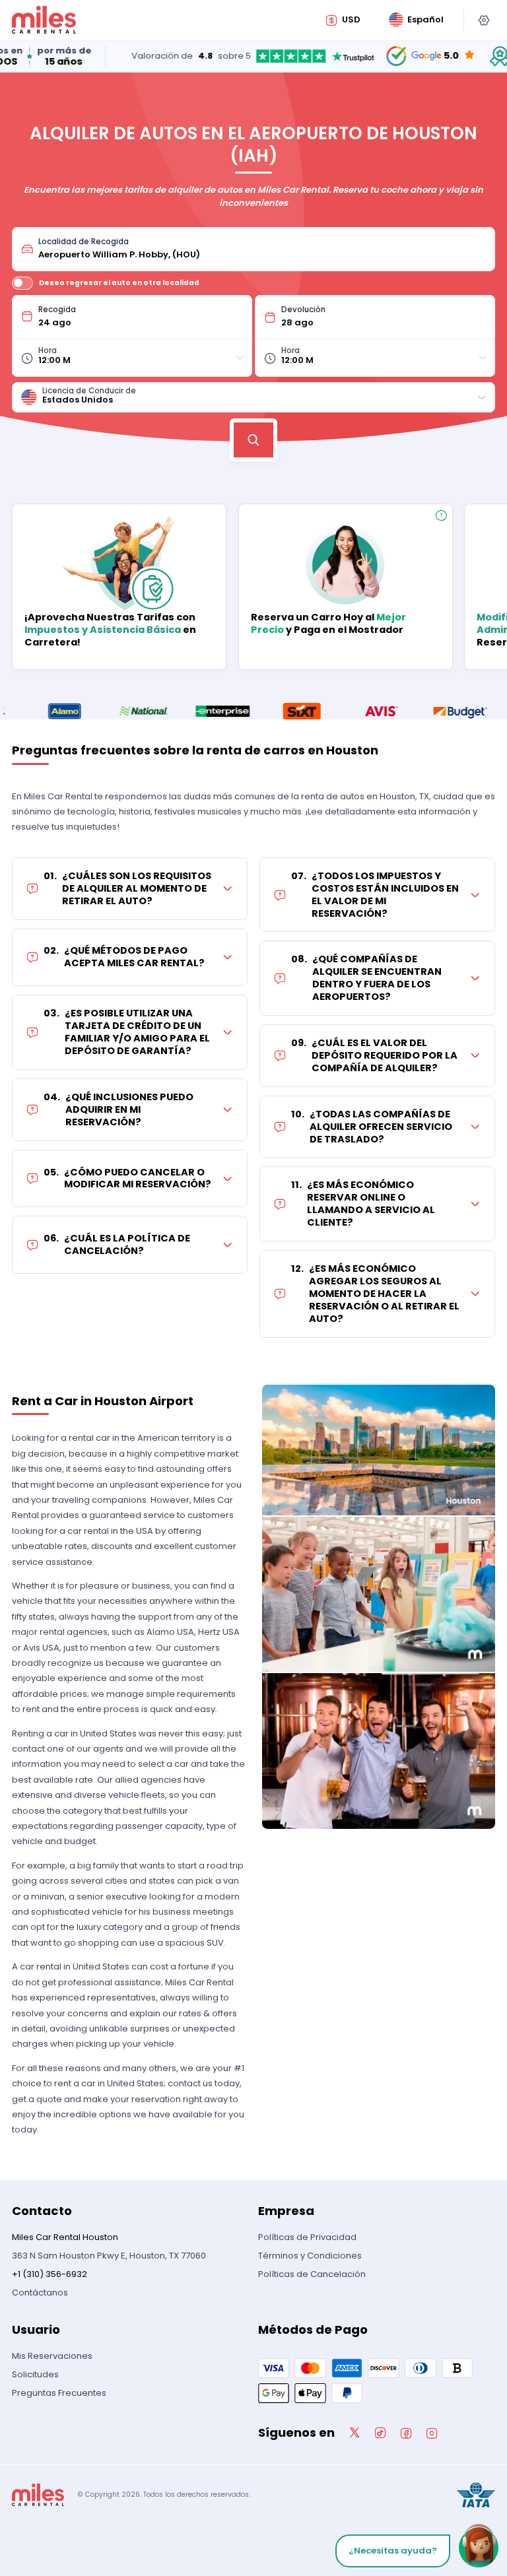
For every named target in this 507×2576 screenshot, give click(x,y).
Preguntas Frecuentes (59, 2393)
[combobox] (262, 249)
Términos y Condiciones (310, 2256)
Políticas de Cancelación (312, 2274)
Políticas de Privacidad (307, 2237)
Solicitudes (35, 2374)
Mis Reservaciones (52, 2356)
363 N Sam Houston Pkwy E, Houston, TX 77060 (109, 2256)
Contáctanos (40, 2293)
